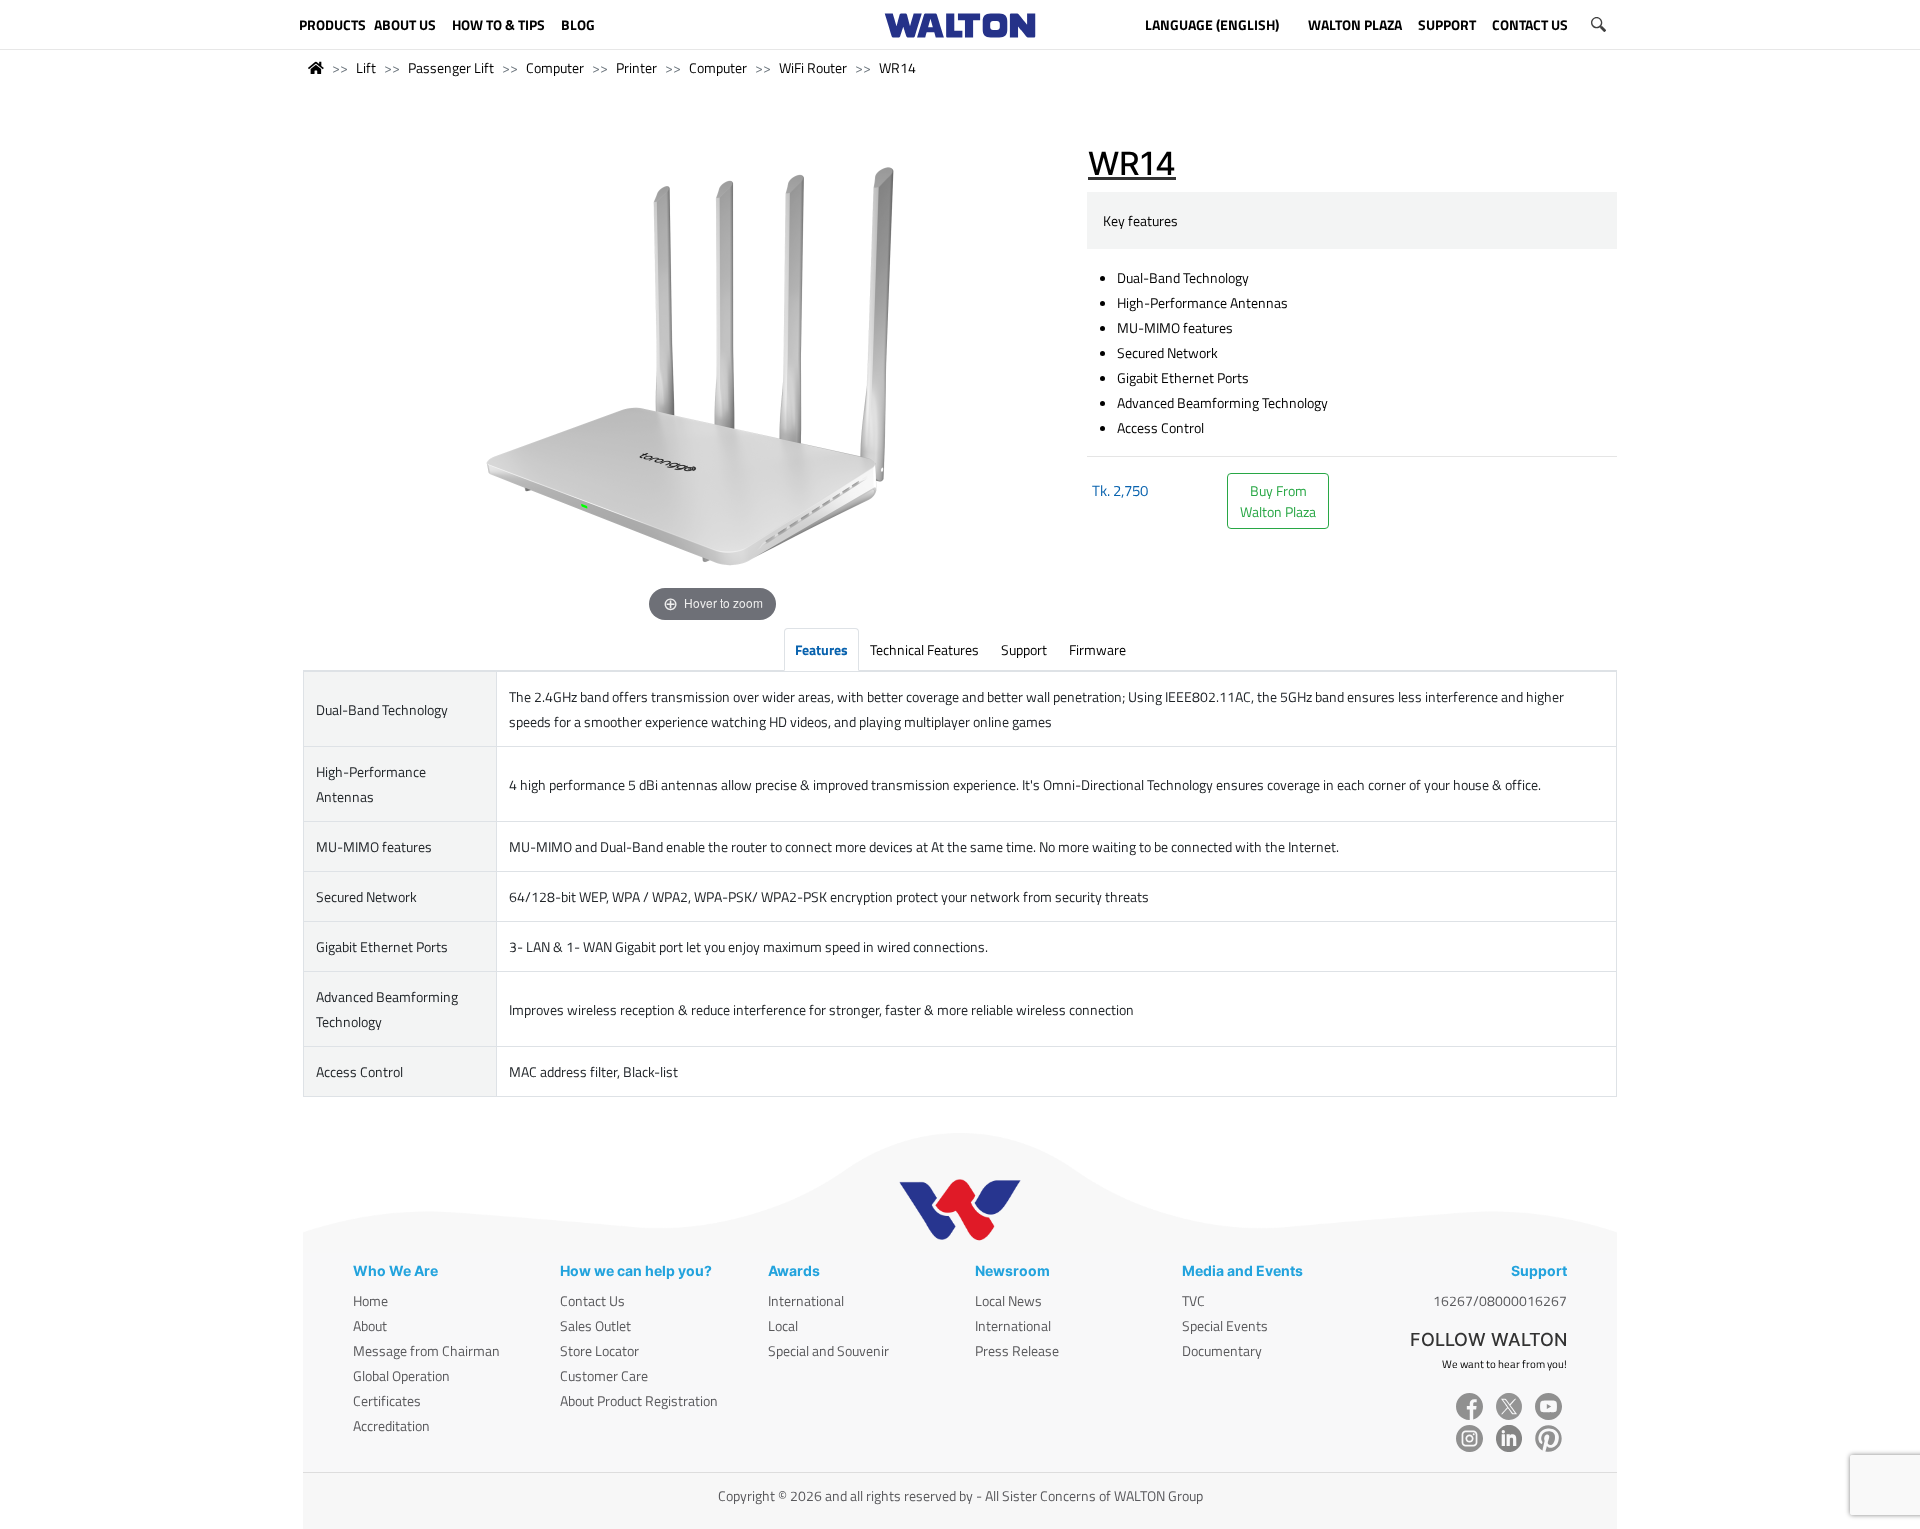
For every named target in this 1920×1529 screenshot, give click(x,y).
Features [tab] (821, 649)
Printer (636, 67)
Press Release (1017, 1350)
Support (1024, 649)
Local (783, 1325)
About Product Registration (639, 1400)
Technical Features (924, 649)
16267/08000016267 (1500, 1300)
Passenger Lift (451, 67)
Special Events (1225, 1325)
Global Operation (401, 1375)
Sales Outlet (595, 1325)
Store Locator (599, 1350)
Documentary (1222, 1350)
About (370, 1325)
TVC (1193, 1300)
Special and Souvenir (828, 1350)
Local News (1008, 1300)
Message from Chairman (426, 1350)
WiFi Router (813, 67)
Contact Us (592, 1300)
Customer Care (604, 1375)
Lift (366, 67)
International (806, 1300)
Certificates (387, 1400)
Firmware (1097, 649)
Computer (555, 67)
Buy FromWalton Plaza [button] (1278, 501)
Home (370, 1300)
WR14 (897, 67)
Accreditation (391, 1425)
